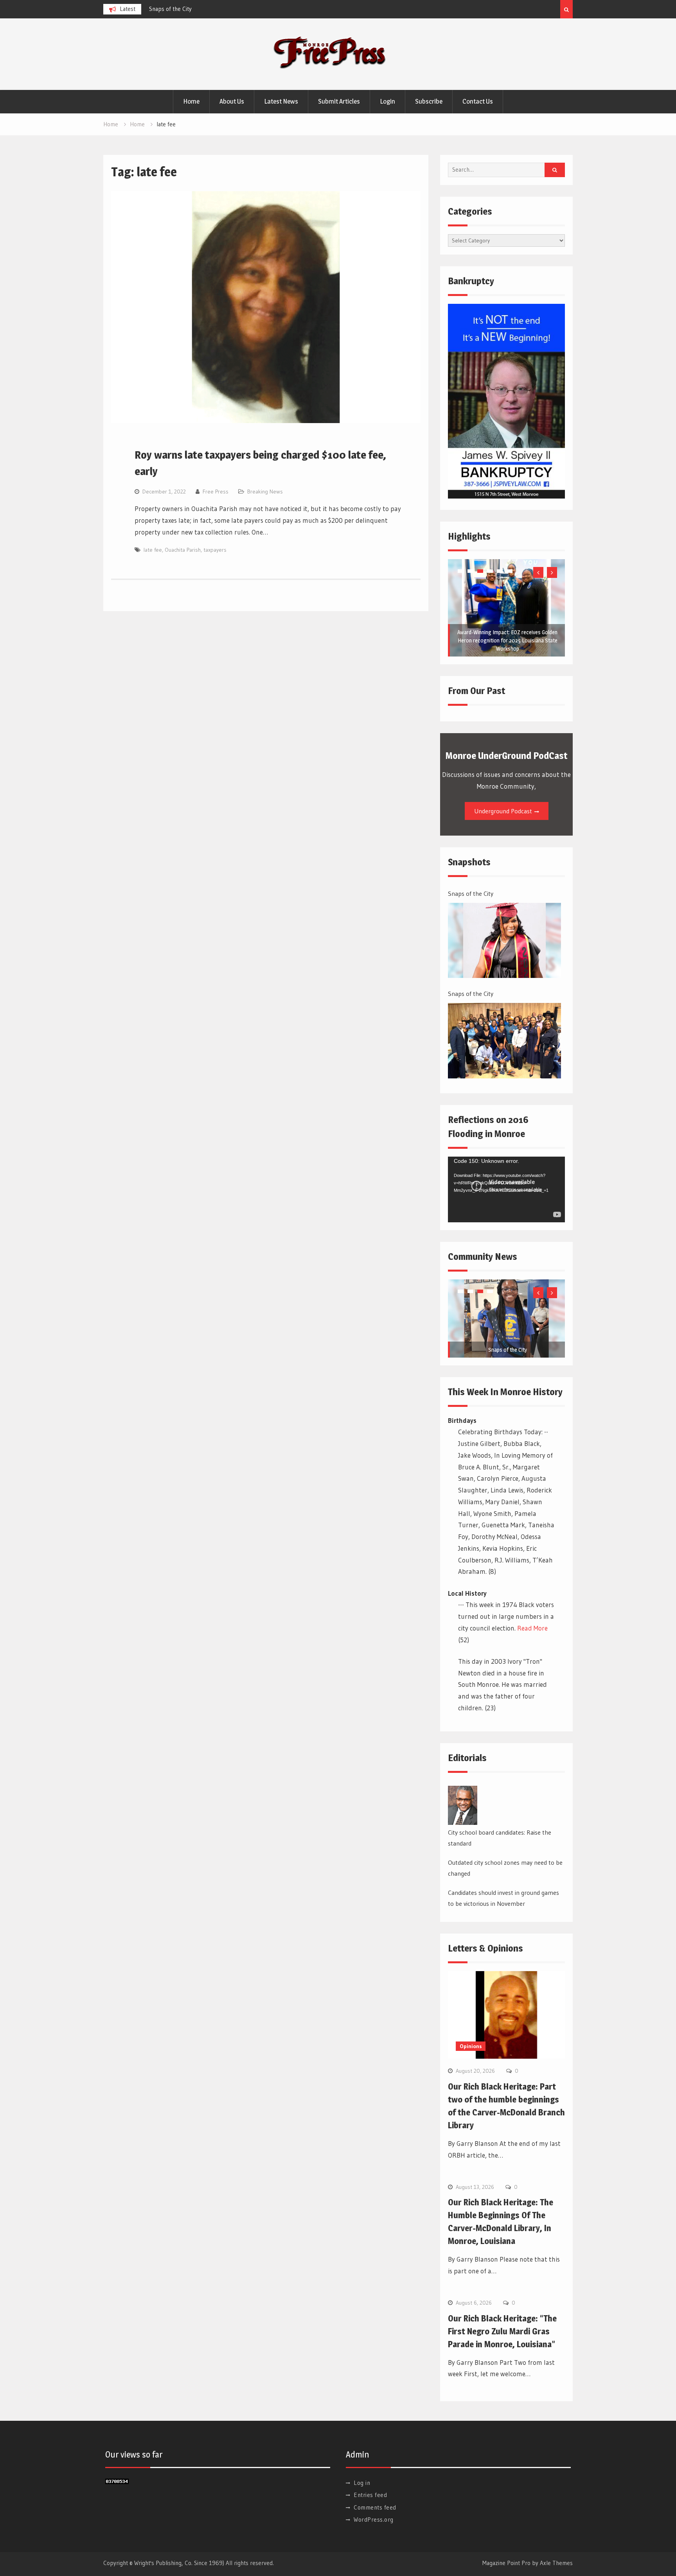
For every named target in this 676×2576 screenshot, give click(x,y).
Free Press (216, 492)
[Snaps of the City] (504, 941)
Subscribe (429, 101)
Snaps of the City (471, 893)
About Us (232, 101)
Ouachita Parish (183, 550)
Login (387, 101)
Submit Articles (339, 101)
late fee (153, 550)
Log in (362, 2483)
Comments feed (375, 2507)
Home (191, 101)
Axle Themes (556, 2563)
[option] (219, 9)
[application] (506, 1189)
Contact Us (478, 101)
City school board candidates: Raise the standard (500, 1838)
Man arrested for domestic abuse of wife (200, 9)
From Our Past (476, 691)
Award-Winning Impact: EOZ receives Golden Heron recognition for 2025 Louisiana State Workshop (507, 640)
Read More (532, 1628)
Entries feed (370, 2495)
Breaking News (265, 492)
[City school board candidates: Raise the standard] (463, 1805)
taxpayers (215, 550)
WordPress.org (374, 2519)
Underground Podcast (503, 811)
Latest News (281, 101)
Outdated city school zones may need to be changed (505, 1868)
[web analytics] (117, 2482)
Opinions (471, 2046)
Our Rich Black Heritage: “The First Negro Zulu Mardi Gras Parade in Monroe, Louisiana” (502, 2331)
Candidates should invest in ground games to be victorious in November (503, 1898)
